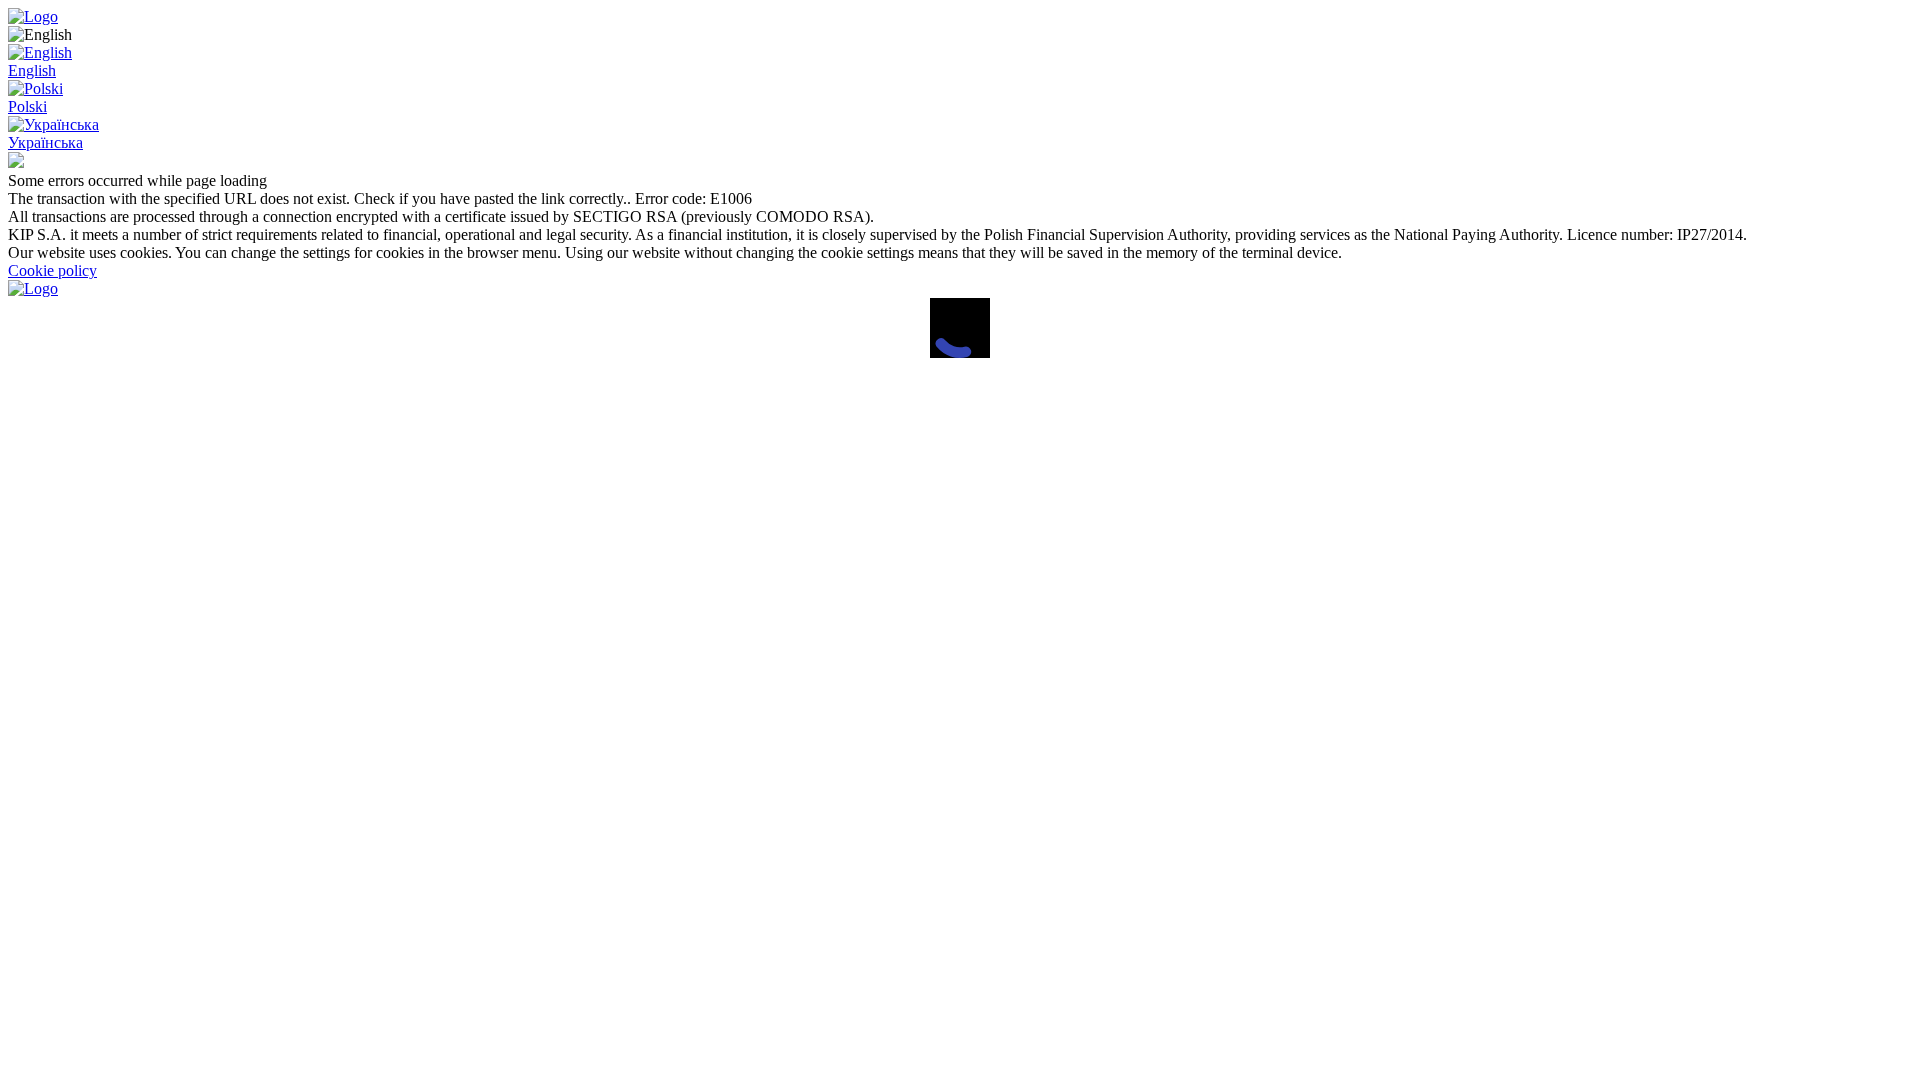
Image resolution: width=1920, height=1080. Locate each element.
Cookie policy (52, 270)
